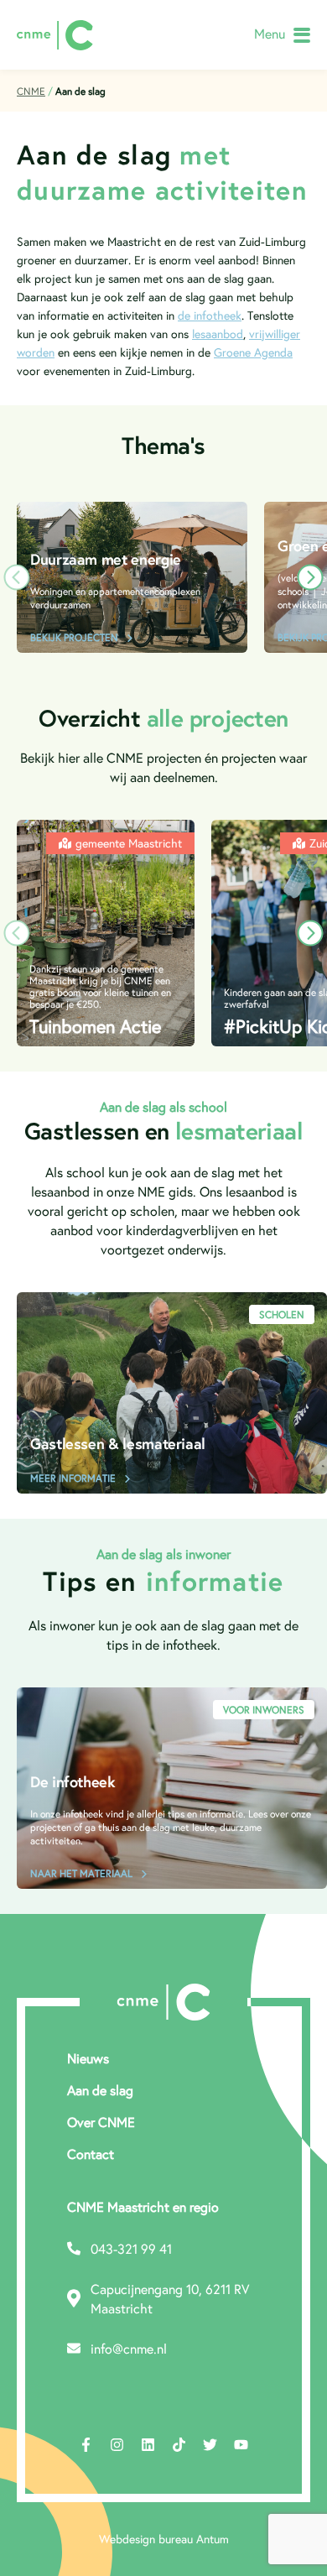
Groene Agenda (253, 352)
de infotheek (210, 315)
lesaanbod (218, 334)
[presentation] (17, 577)
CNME (31, 91)
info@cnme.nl (129, 2348)
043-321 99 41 (131, 2248)
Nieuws (88, 2058)
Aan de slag (100, 2090)
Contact (91, 2154)
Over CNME (101, 2122)
